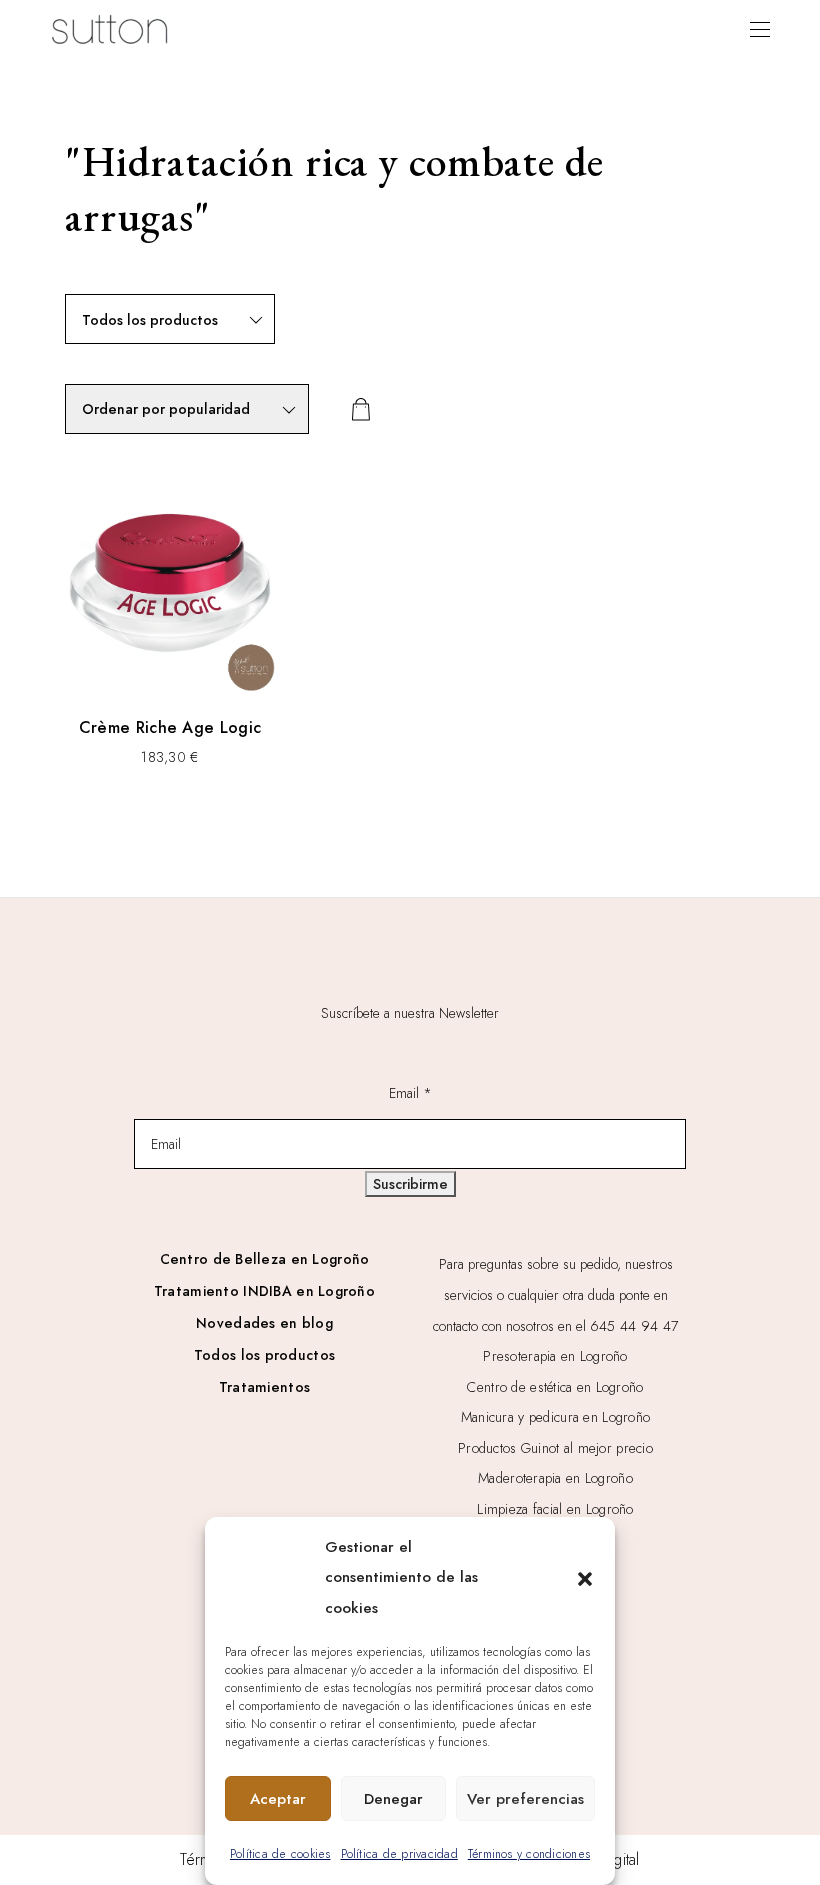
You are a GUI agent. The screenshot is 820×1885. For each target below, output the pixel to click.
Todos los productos (264, 1355)
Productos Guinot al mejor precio (555, 1448)
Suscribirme (410, 1184)
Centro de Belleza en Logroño (265, 1259)
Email (410, 1093)
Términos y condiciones (529, 1854)
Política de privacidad (399, 1854)
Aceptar (278, 1799)
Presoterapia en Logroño (555, 1356)
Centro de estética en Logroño (555, 1387)
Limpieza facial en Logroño (555, 1509)
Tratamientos (264, 1387)
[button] (585, 1578)
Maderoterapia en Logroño (555, 1478)
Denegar (393, 1799)
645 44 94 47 (634, 1326)
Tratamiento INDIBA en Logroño (264, 1291)
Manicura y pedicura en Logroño (555, 1417)
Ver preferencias (525, 1799)
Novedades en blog (264, 1323)
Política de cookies (280, 1854)
